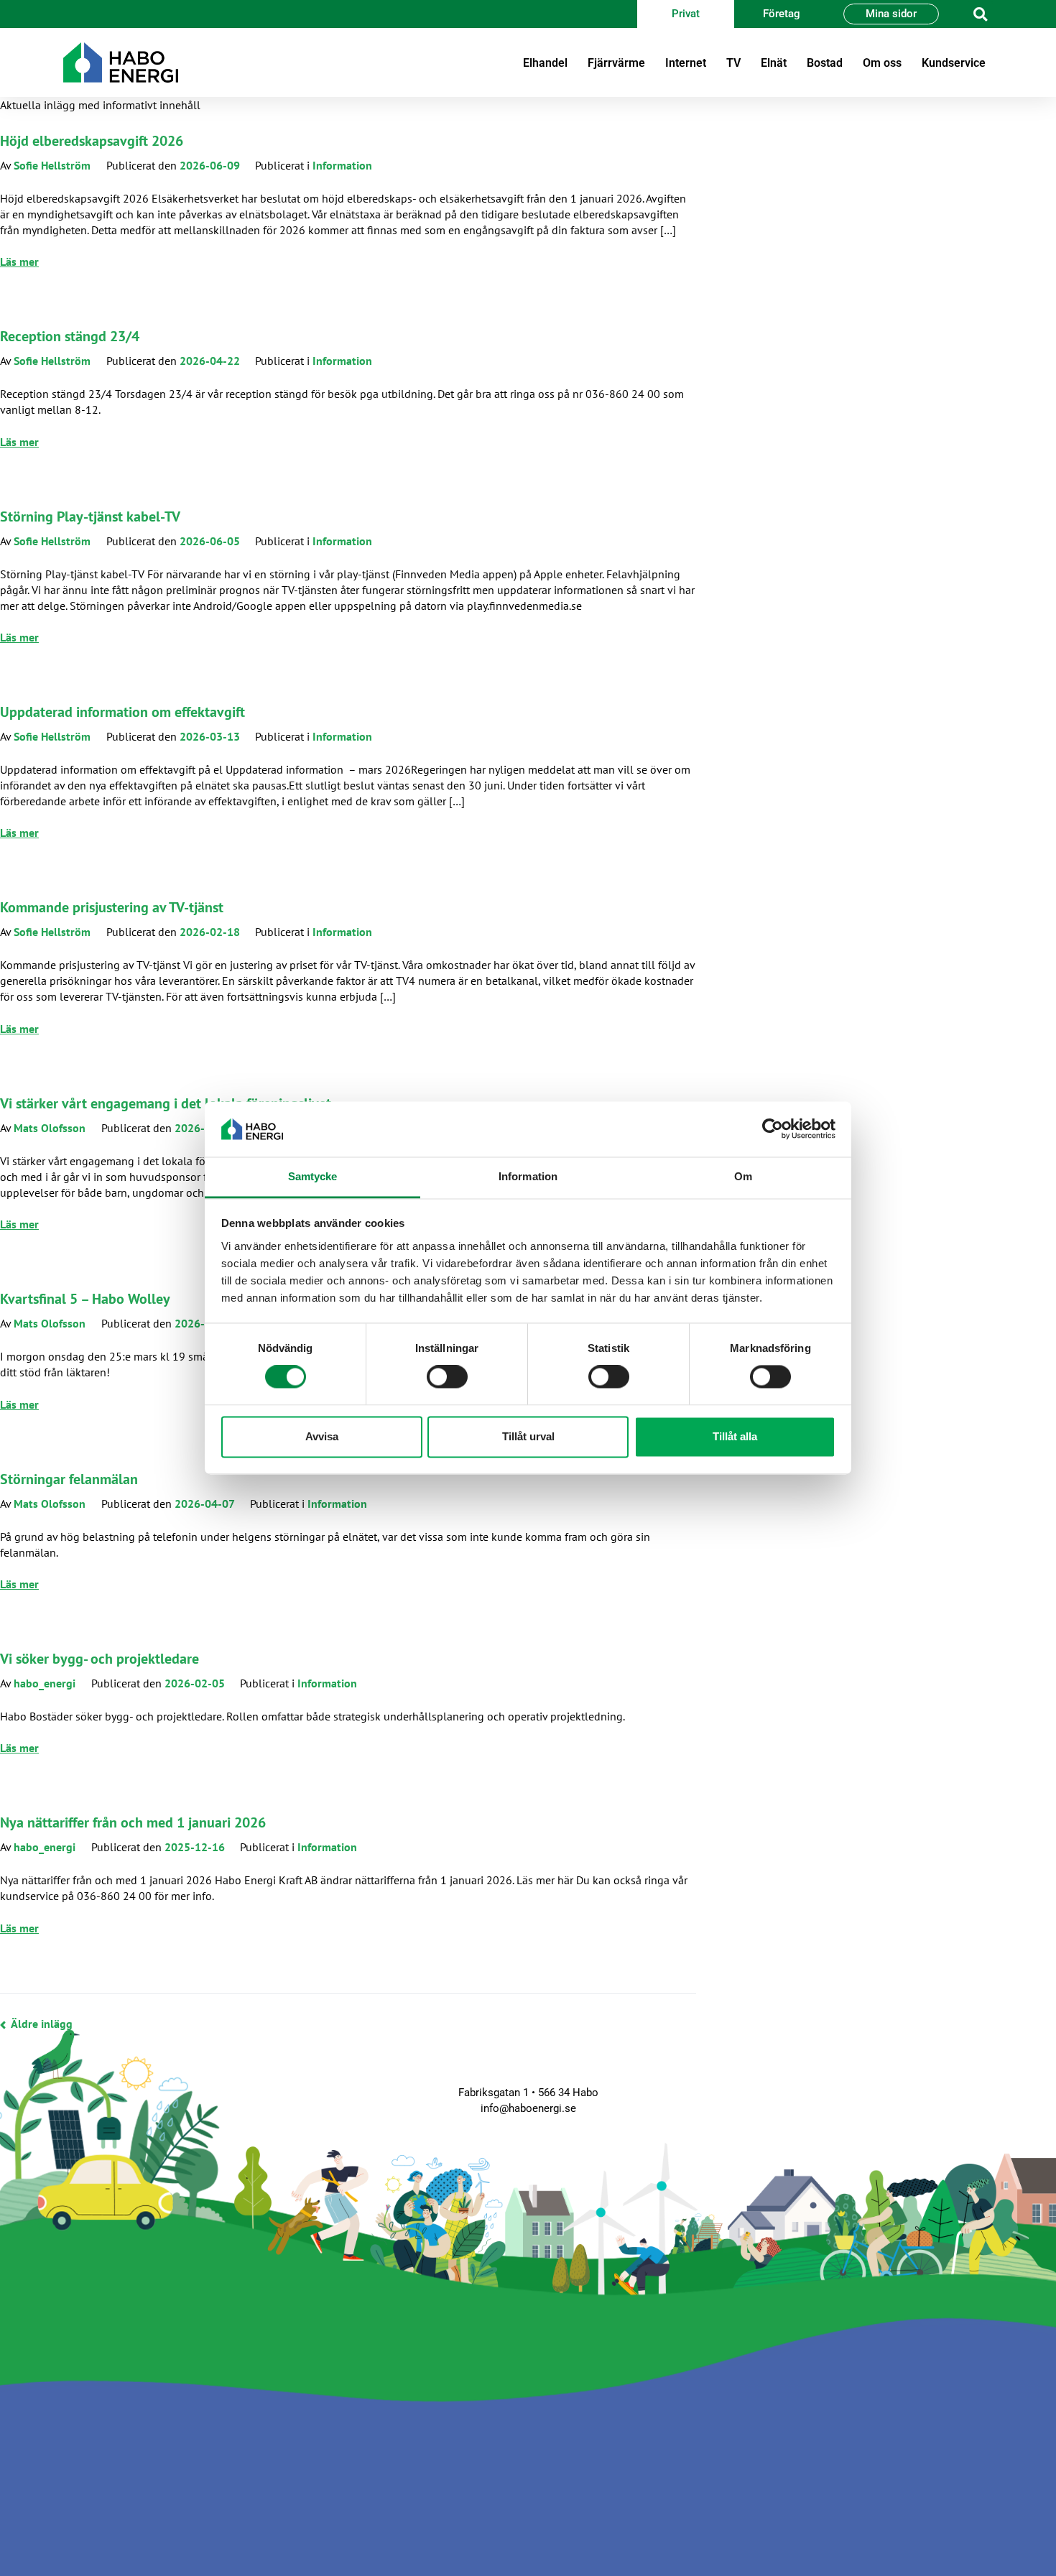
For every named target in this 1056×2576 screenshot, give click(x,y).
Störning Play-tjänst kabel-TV (90, 516)
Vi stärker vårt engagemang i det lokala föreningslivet (166, 1103)
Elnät (774, 63)
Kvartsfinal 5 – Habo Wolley (85, 1299)
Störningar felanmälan (69, 1479)
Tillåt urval (528, 1436)
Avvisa (322, 1436)
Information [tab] (528, 1176)
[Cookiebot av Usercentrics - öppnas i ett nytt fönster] (773, 1129)
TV (733, 63)
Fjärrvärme (616, 63)
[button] (980, 14)
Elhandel (545, 63)
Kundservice (954, 63)
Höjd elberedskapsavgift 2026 (92, 141)
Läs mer (19, 261)
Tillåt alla (735, 1436)
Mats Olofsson (50, 1128)
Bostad (825, 63)
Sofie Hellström (52, 165)
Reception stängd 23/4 (70, 336)
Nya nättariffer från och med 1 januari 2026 (133, 1822)
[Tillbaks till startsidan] (121, 62)
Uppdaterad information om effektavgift (122, 712)
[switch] (447, 1377)
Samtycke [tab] (313, 1176)
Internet (686, 63)
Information (342, 165)
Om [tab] (743, 1176)
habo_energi (45, 1683)
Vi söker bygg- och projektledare (99, 1659)
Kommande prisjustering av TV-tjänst (112, 907)
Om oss (882, 63)
